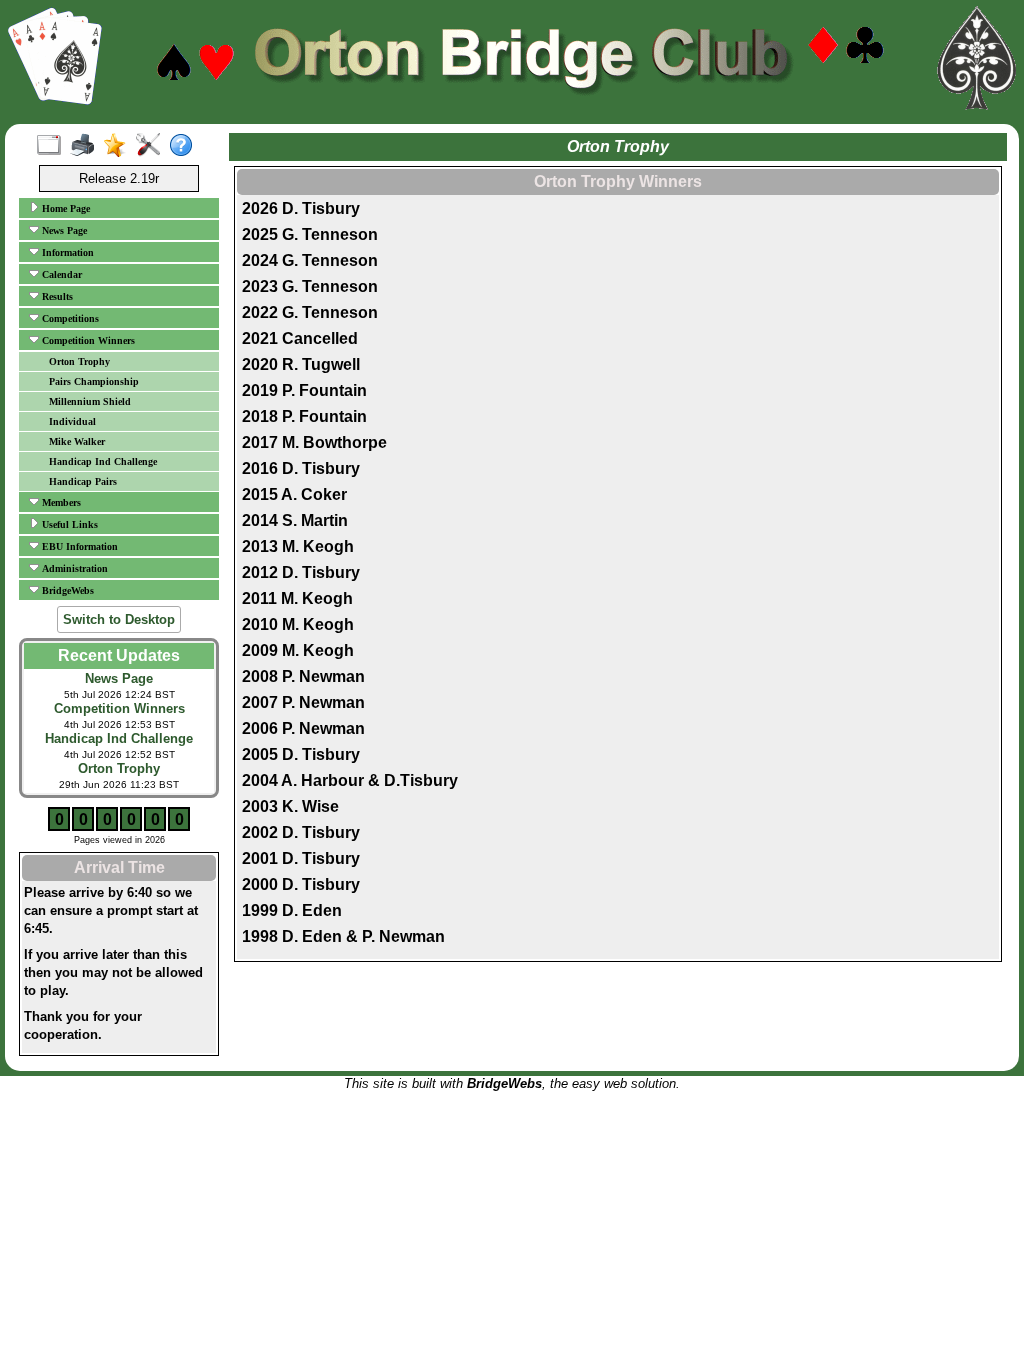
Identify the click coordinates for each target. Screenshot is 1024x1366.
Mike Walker (77, 441)
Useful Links (68, 524)
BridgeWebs (66, 590)
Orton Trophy (79, 361)
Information (66, 252)
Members (60, 502)
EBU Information (78, 546)
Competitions (69, 318)
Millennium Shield (90, 401)
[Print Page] (86, 146)
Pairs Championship (94, 381)
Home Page (64, 208)
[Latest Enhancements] (119, 146)
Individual (72, 421)
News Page (63, 230)
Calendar (60, 274)
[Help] (185, 146)
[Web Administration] (152, 146)
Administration (73, 568)
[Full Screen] (53, 146)
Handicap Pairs (83, 481)
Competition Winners (87, 340)
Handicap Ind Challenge (103, 461)
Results (56, 296)
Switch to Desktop (119, 619)
